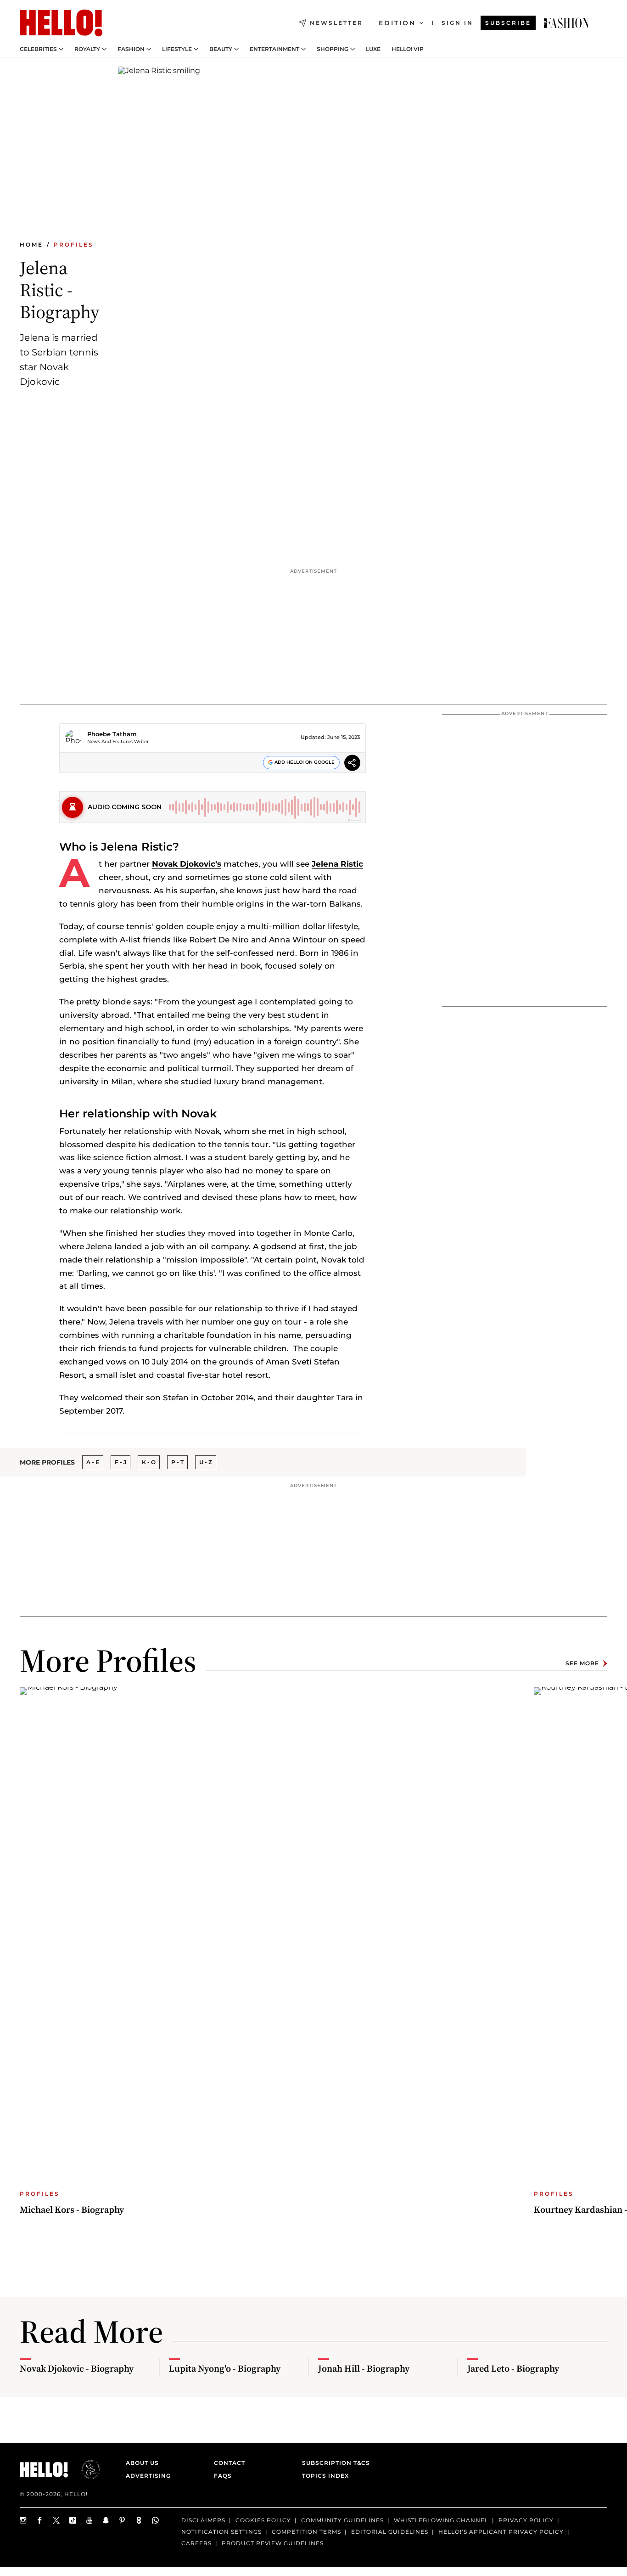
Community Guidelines (342, 2520)
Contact (230, 2463)
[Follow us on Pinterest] (123, 2520)
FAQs (223, 2476)
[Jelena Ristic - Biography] (566, 23)
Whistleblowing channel (441, 2520)
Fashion (131, 49)
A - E (93, 1462)
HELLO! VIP (408, 49)
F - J (120, 1462)
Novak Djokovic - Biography (77, 2368)
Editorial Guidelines (390, 2532)
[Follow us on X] (56, 2520)
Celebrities (38, 49)
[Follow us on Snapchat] (106, 2520)
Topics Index (325, 2476)
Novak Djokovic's (187, 864)
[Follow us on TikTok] (73, 2520)
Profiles (74, 245)
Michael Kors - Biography (72, 2210)
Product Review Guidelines (273, 2543)
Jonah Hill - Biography (364, 2368)
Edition (397, 23)
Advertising (148, 2476)
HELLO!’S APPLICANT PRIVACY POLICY (501, 2532)
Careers (196, 2543)
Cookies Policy (263, 2520)
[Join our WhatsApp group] (156, 2520)
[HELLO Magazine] (61, 23)
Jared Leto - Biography (513, 2368)
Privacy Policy (526, 2520)
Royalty (87, 49)
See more (582, 1663)
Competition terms (306, 2532)
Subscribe (508, 23)
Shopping (333, 49)
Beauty (221, 49)
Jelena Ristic (337, 864)
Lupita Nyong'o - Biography (225, 2368)
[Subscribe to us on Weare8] (139, 2520)
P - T (177, 1462)
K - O (149, 1462)
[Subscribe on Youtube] (90, 2520)
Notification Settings (221, 2532)
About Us (142, 2463)
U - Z (206, 1462)
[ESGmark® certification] (85, 2469)
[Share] (352, 764)
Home (31, 245)
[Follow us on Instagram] (23, 2520)
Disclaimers (203, 2520)
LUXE (373, 49)
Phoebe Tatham (112, 734)
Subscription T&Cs (333, 2463)
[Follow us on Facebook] (40, 2520)
